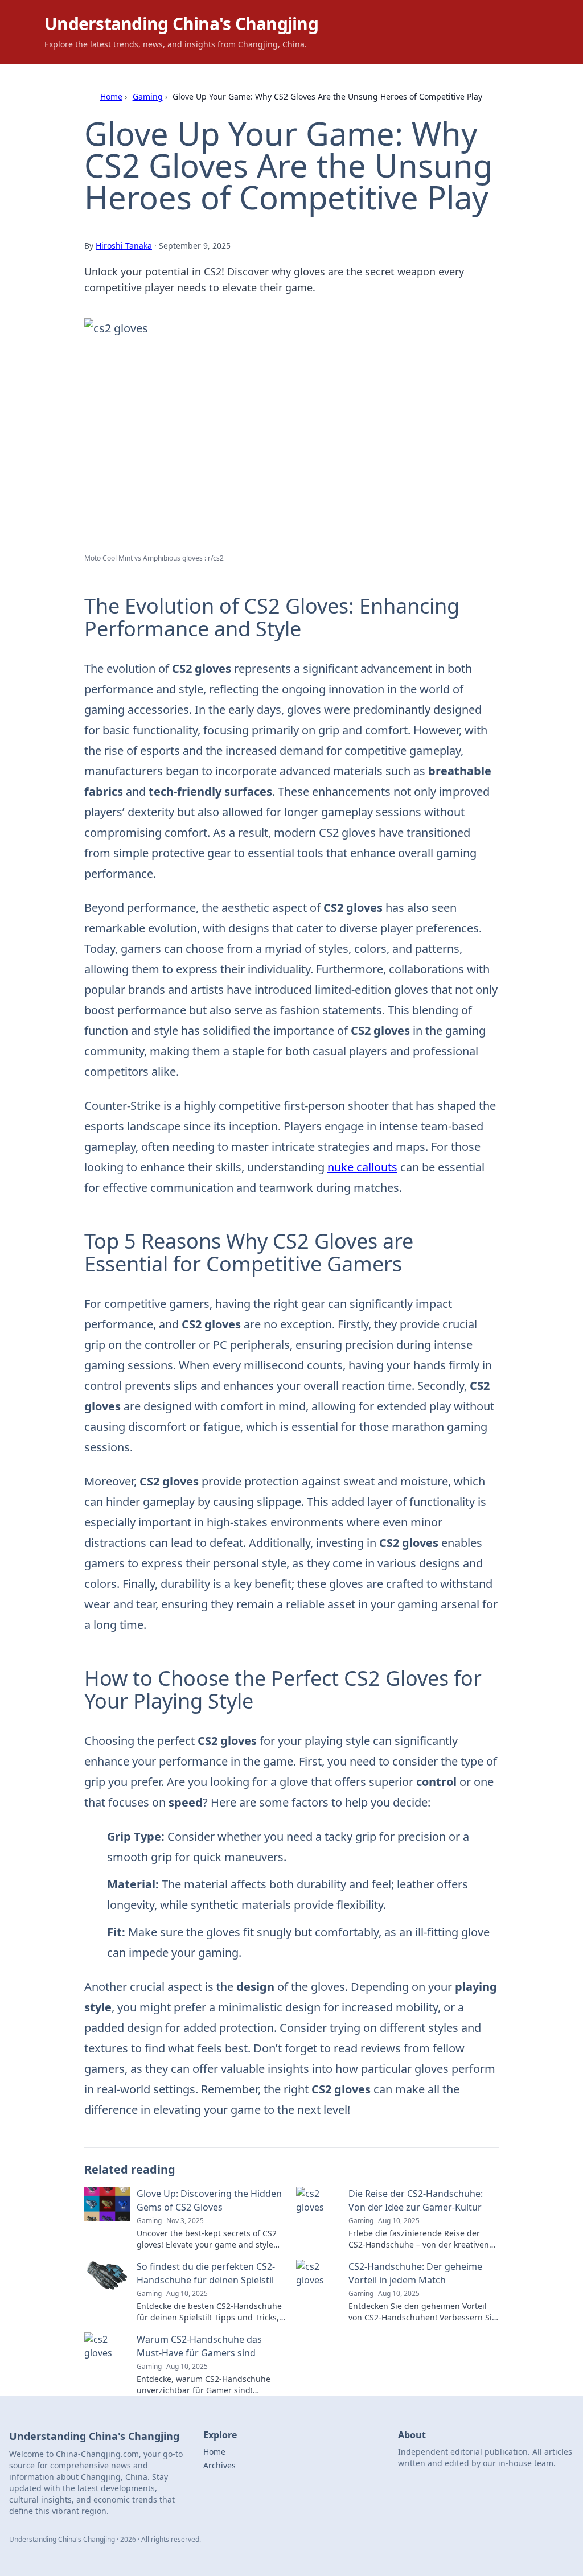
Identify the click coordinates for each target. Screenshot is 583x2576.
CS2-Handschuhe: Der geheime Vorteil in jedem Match (415, 2273)
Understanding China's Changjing (181, 24)
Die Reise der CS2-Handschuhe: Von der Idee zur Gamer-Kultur (416, 2200)
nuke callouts (362, 1167)
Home (111, 96)
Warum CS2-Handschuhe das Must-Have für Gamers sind (199, 2346)
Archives (219, 2465)
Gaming (148, 96)
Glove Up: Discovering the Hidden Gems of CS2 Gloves (209, 2200)
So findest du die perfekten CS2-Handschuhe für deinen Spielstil (206, 2273)
